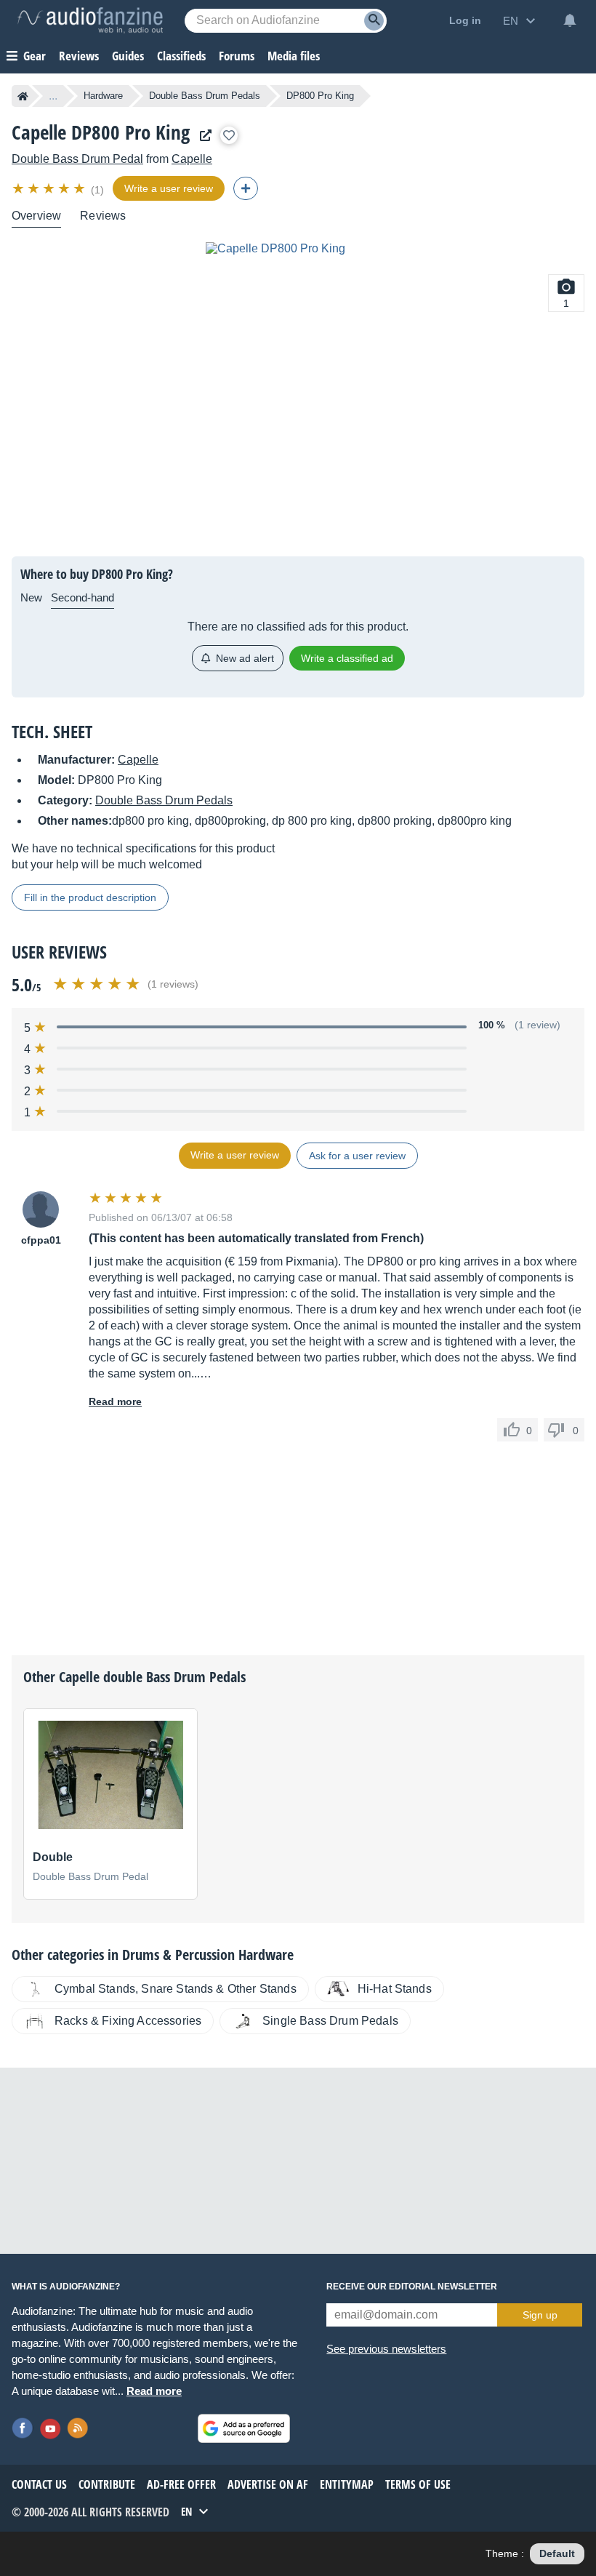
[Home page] (23, 96)
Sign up (540, 2315)
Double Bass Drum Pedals (205, 96)
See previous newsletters (386, 2349)
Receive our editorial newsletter (412, 2287)
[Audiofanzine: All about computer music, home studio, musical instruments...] (90, 20)
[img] (50, 188)
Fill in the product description (90, 897)
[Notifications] (570, 20)
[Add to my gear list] (229, 135)
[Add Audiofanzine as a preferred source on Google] (244, 2428)
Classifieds (181, 56)
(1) (97, 190)
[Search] (374, 21)
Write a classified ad (347, 658)
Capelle (192, 159)
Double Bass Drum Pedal (77, 159)
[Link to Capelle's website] (202, 136)
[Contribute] (246, 188)
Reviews (79, 56)
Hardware (103, 96)
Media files (294, 56)
